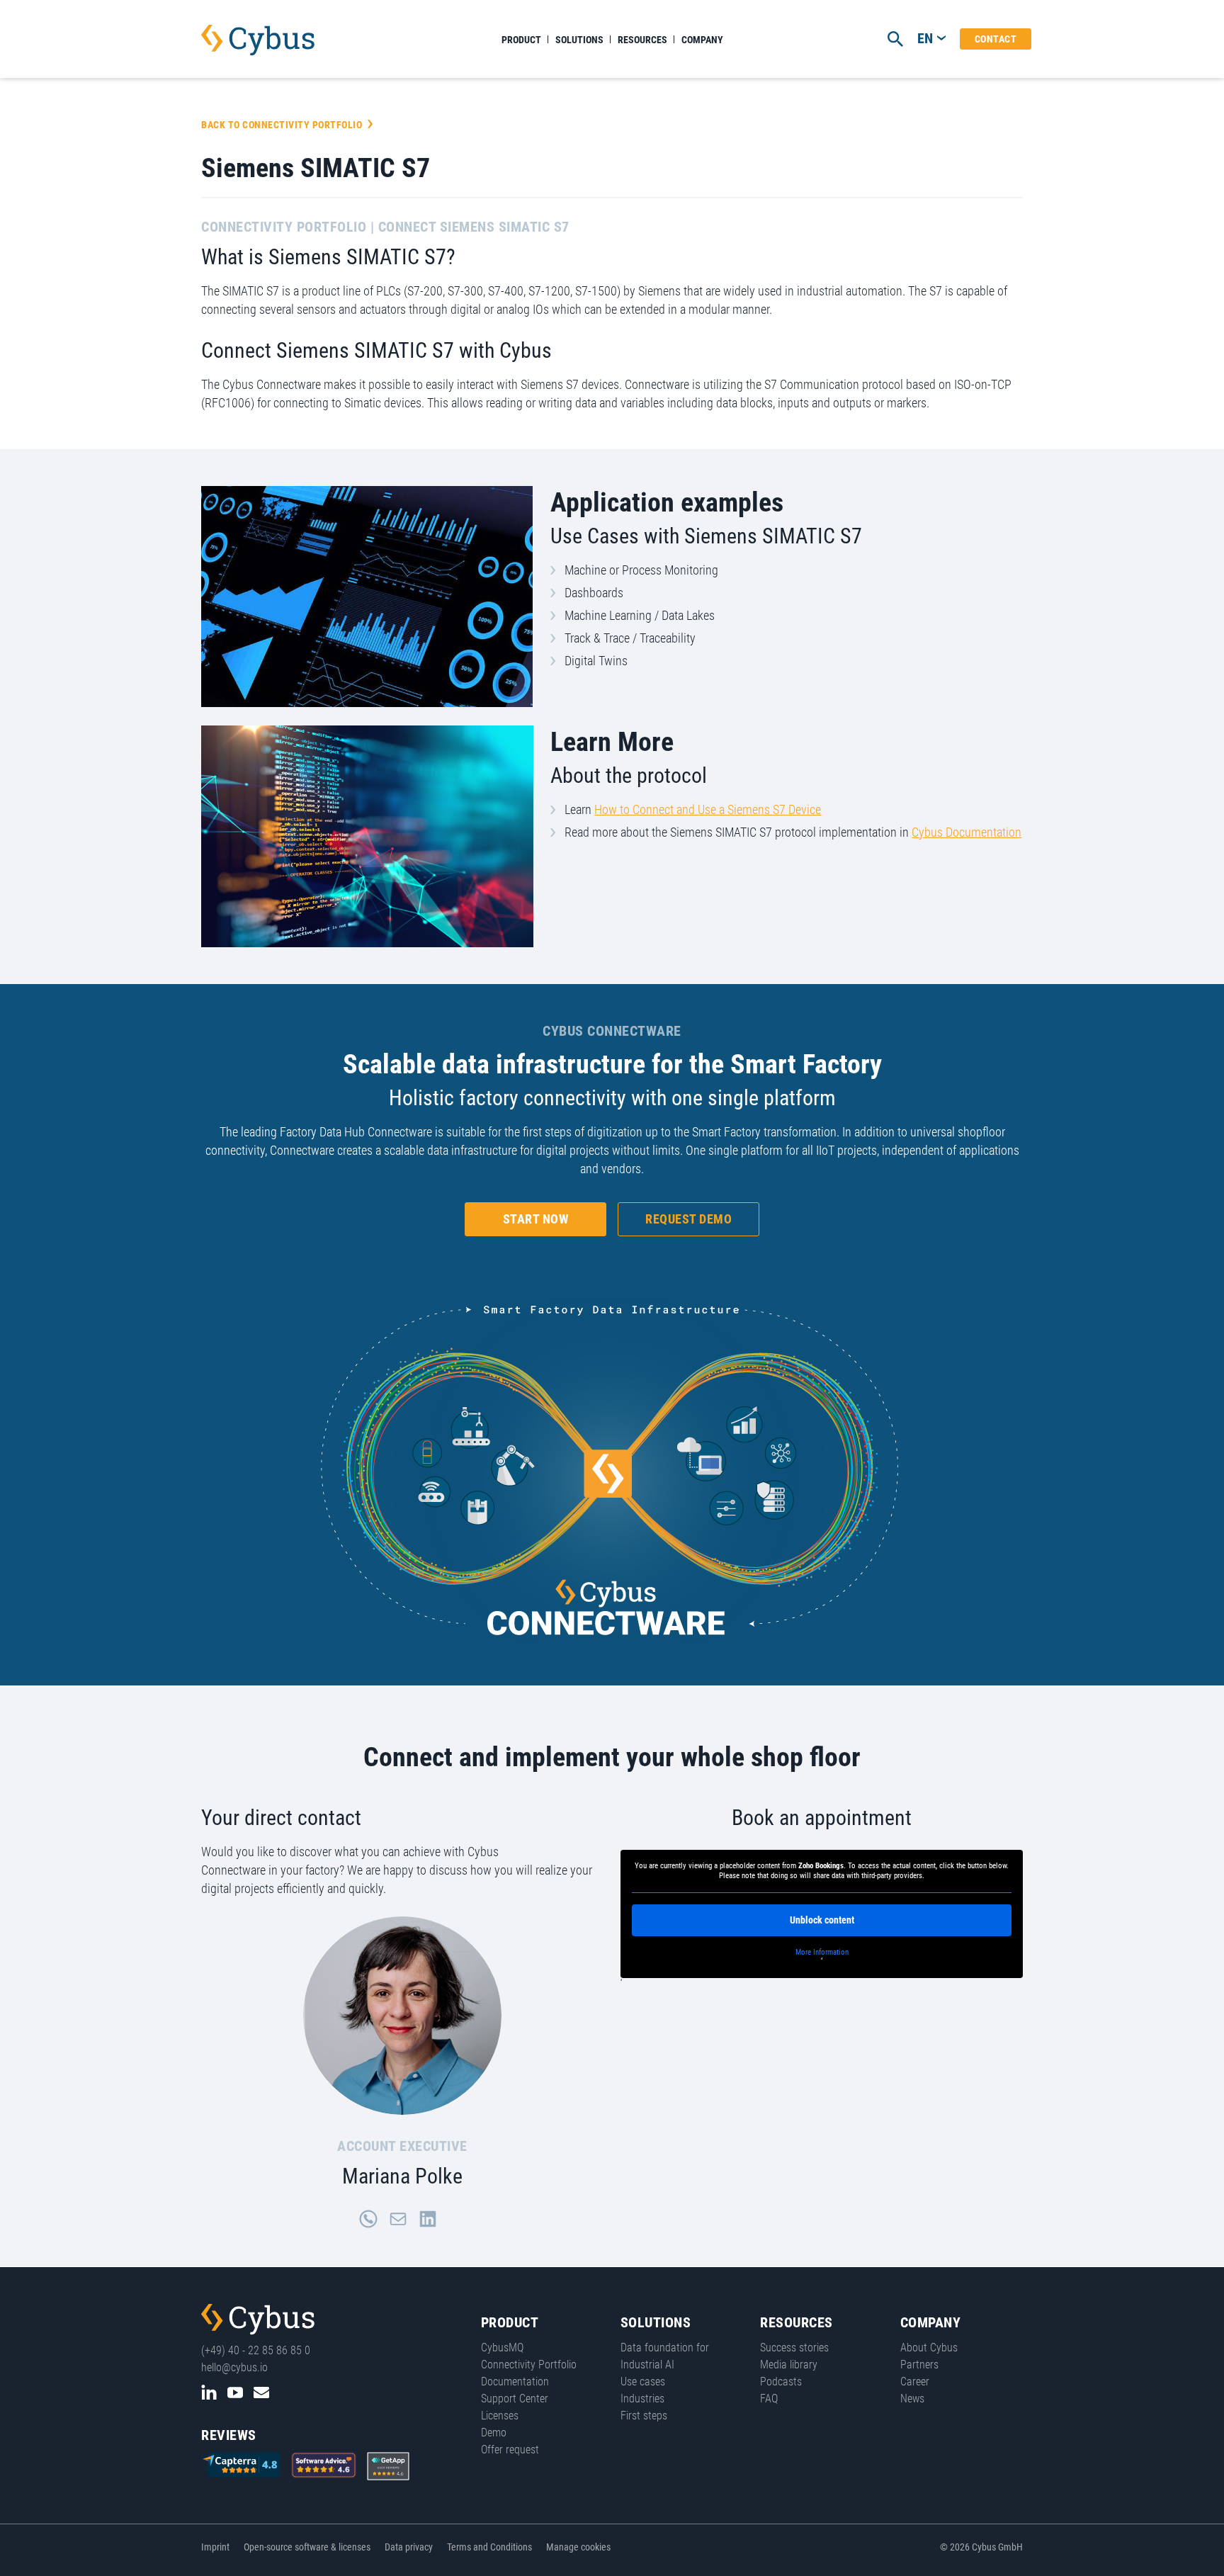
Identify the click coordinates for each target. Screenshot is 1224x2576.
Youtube (235, 2393)
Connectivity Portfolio (529, 2365)
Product (521, 40)
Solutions (579, 40)
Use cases (643, 2382)
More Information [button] (822, 1952)
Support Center (515, 2399)
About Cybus (929, 2348)
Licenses (500, 2416)
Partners (919, 2365)
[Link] (368, 2219)
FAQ (769, 2399)
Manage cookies (578, 2547)
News (912, 2399)
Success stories (794, 2348)
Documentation (515, 2382)
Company (702, 40)
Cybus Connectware (258, 2320)
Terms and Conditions (489, 2547)
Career (915, 2382)
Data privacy (409, 2547)
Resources (642, 40)
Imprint (215, 2547)
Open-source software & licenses (307, 2547)
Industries (642, 2399)
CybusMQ (502, 2348)
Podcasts (781, 2382)
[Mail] (398, 2219)
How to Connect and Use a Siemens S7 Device (708, 809)
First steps (644, 2416)
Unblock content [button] (822, 1920)
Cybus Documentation (967, 832)
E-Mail (261, 2393)
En (925, 38)
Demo (494, 2433)
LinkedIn (209, 2393)
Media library (789, 2365)
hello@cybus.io (234, 2367)
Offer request (510, 2450)
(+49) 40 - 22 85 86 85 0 (256, 2350)
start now (536, 1219)
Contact (996, 39)
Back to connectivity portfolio (282, 125)
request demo (688, 1219)
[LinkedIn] (428, 2219)
